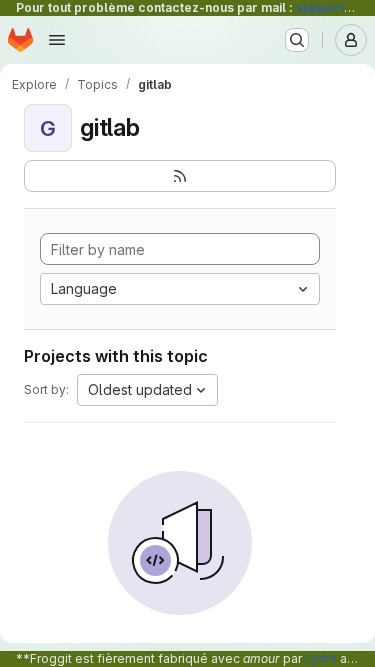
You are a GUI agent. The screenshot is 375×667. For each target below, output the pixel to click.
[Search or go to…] (297, 40)
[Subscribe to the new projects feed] (180, 176)
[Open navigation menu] (57, 40)
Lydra (321, 658)
